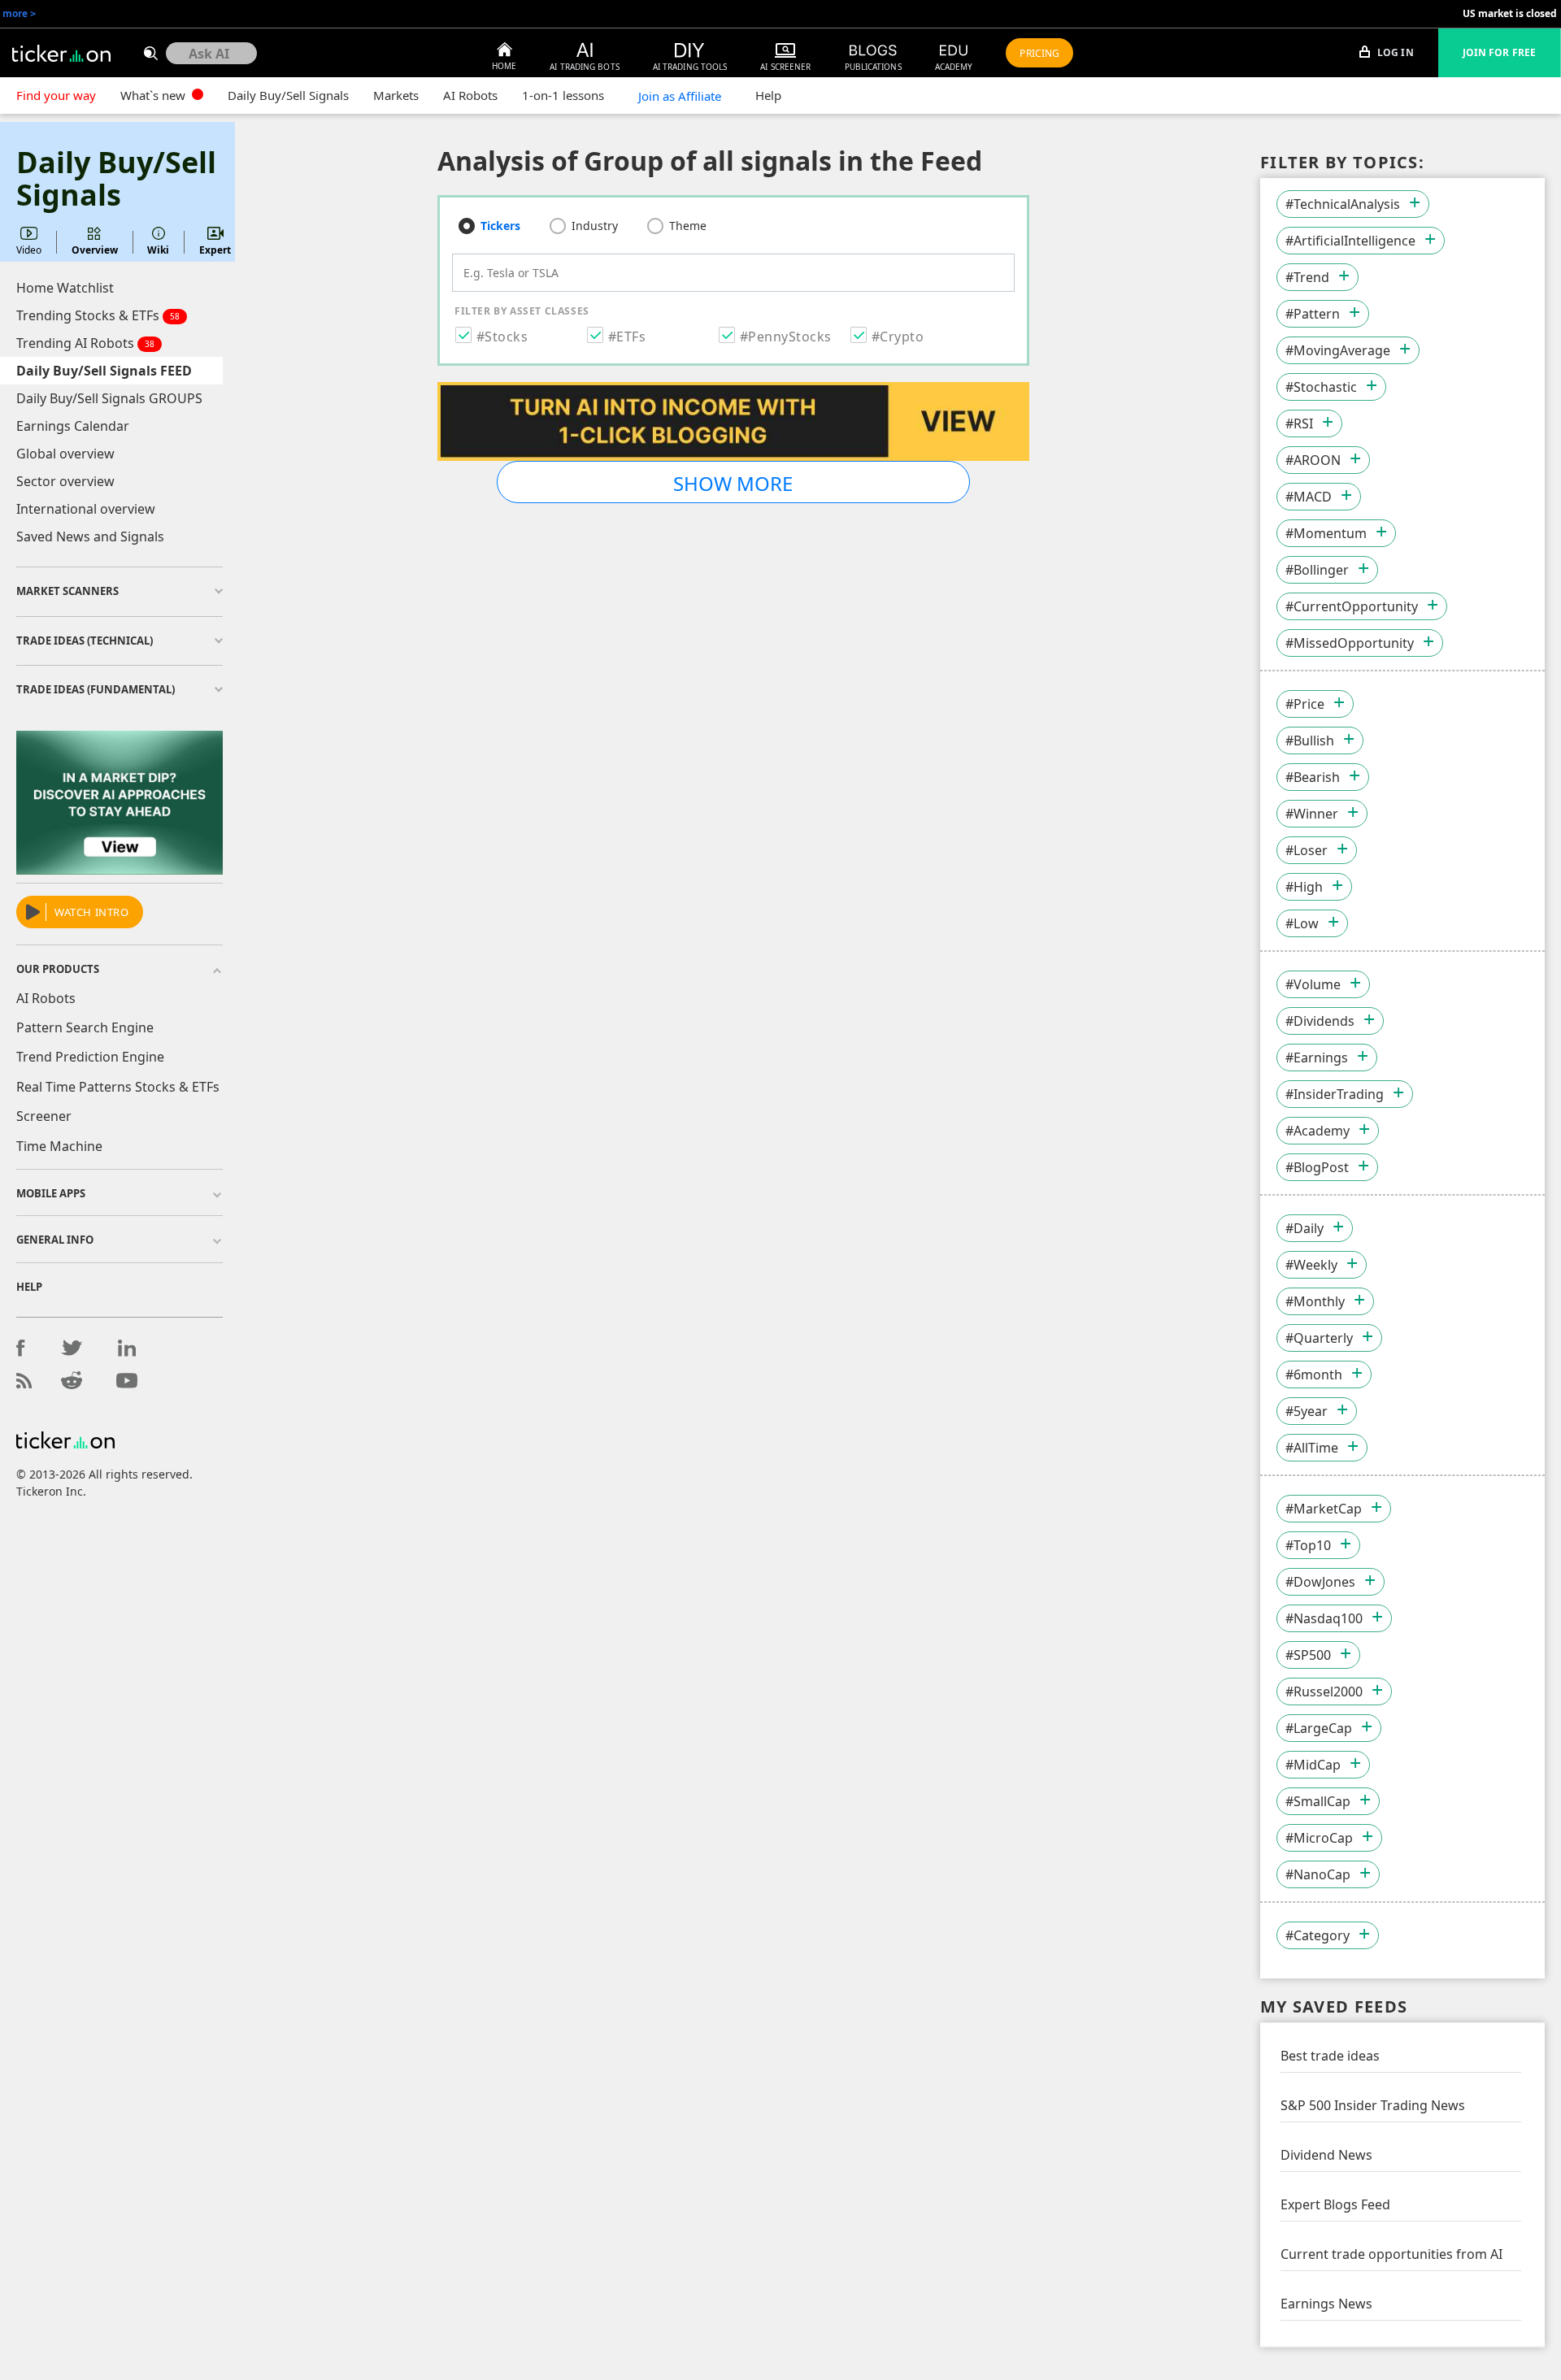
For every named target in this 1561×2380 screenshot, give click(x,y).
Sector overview (65, 481)
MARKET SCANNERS (67, 591)
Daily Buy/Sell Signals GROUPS (109, 398)
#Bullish (1310, 740)
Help (768, 95)
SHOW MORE (733, 483)
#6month (1314, 1375)
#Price (1305, 704)
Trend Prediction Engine (90, 1057)
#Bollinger (1317, 570)
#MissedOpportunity (1350, 643)
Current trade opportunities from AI (1391, 2254)
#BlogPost (1317, 1167)
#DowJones (1320, 1582)
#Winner (1312, 814)
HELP (29, 1287)
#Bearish (1313, 777)
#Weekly (1311, 1265)
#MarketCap (1324, 1509)
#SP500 (1308, 1655)
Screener (44, 1116)
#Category (1318, 1935)
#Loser (1307, 850)
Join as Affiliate (680, 96)
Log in (1394, 52)
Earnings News (1326, 2304)
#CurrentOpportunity (1352, 606)
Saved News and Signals (90, 536)
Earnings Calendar (73, 426)
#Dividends (1320, 1021)
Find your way (56, 95)
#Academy (1318, 1131)
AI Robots (470, 95)
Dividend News (1326, 2155)
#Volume (1313, 984)
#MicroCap (1319, 1838)
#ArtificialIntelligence (1350, 241)
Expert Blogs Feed (1335, 2204)
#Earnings (1317, 1058)
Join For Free (1499, 52)
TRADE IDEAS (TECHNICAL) (85, 641)
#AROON (1313, 460)
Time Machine (59, 1146)
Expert (215, 250)
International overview (86, 509)
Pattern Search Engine (85, 1027)
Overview (95, 250)
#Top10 (1308, 1545)
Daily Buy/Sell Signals (288, 95)
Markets (396, 95)
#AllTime (1312, 1448)
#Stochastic (1321, 387)
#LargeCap (1319, 1728)
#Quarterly (1319, 1338)
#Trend (1307, 277)
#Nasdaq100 (1324, 1618)
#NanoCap (1318, 1874)
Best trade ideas (1330, 2056)
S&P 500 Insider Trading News (1373, 2105)
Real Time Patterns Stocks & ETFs (118, 1087)
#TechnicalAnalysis (1343, 204)
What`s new (154, 95)
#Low (1302, 923)
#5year (1307, 1411)
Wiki (158, 250)
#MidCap (1313, 1765)
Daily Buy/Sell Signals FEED (104, 371)
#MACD (1309, 497)
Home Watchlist (65, 288)
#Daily (1304, 1228)
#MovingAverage (1338, 350)
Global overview (65, 454)
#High (1304, 887)
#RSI (1299, 423)
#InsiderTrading (1335, 1094)
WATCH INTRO (92, 912)
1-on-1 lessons (563, 95)
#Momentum (1326, 533)
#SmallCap (1318, 1801)
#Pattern (1313, 314)
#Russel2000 (1324, 1692)
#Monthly (1315, 1301)
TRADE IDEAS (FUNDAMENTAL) (96, 689)
